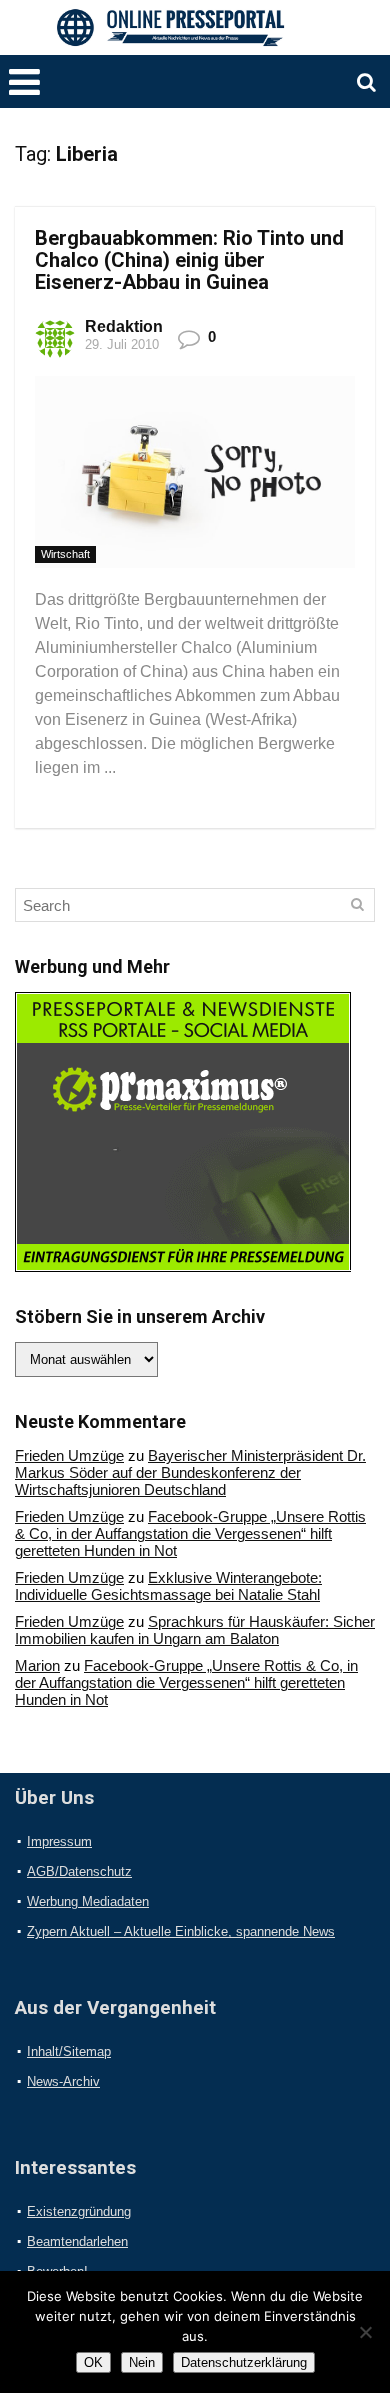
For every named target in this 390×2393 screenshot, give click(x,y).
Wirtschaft (65, 554)
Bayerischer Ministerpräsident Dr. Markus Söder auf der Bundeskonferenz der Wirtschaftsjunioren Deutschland (190, 1472)
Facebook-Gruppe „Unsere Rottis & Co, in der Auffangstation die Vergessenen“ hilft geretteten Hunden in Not (190, 1533)
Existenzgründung (79, 2211)
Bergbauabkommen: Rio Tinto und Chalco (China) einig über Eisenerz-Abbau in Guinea (189, 260)
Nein (142, 2362)
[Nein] (365, 2332)
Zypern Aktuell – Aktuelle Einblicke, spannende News (181, 1931)
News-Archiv (63, 2081)
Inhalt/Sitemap (69, 2051)
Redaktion (124, 326)
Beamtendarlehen (77, 2241)
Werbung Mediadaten (88, 1901)
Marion (37, 1665)
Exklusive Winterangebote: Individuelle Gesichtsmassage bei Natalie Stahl (168, 1586)
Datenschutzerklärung (244, 2362)
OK (93, 2362)
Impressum (59, 1841)
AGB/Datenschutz (79, 1871)
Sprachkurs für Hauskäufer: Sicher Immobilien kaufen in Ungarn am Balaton (195, 1630)
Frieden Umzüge (69, 1455)
